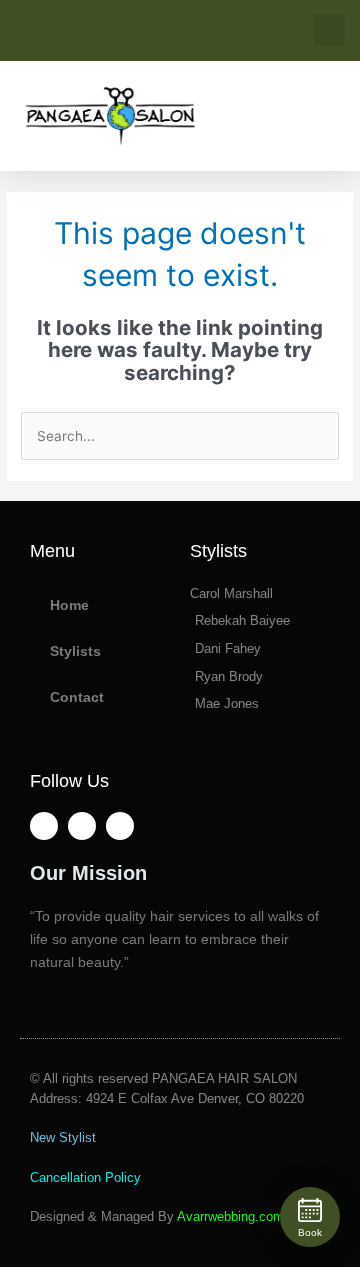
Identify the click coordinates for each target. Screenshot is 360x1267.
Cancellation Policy (85, 1177)
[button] (329, 30)
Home (69, 605)
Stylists (75, 651)
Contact (77, 697)
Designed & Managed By (157, 1216)
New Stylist (63, 1137)
